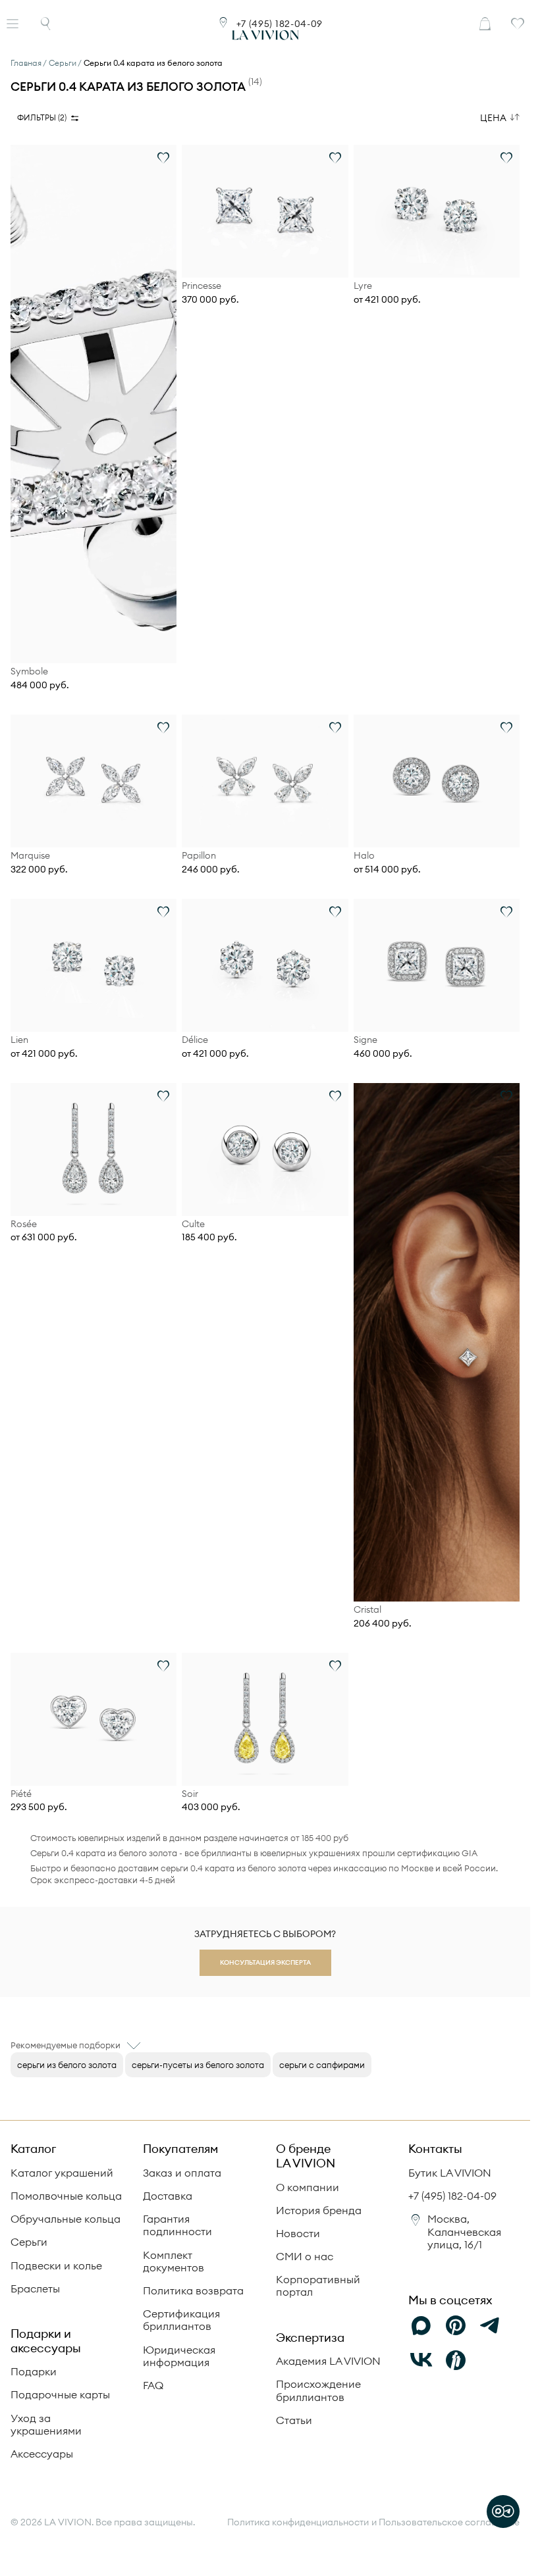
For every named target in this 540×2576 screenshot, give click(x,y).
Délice (195, 1040)
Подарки (34, 2371)
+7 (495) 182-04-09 (280, 24)
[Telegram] (490, 2326)
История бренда (319, 2210)
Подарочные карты (60, 2394)
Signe (365, 1040)
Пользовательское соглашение (449, 2522)
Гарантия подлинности (177, 2225)
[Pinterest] (456, 2326)
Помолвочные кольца (66, 2196)
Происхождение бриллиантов (318, 2390)
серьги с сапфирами (322, 2065)
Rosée (24, 1224)
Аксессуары (42, 2454)
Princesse (202, 286)
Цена (493, 118)
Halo (364, 856)
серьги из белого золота (67, 2065)
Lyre (363, 286)
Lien (19, 1040)
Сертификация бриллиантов (181, 2320)
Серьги (29, 2242)
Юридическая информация (179, 2356)
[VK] (421, 2360)
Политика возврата (193, 2290)
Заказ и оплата (182, 2173)
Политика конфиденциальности (298, 2522)
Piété (21, 1794)
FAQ (153, 2385)
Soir (190, 1794)
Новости (298, 2233)
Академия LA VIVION (328, 2361)
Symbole (29, 671)
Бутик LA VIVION (450, 2173)
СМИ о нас (305, 2256)
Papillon (199, 856)
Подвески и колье (56, 2265)
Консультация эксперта (265, 1962)
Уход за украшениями (46, 2424)
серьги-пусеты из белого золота (198, 2065)
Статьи (294, 2420)
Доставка (168, 2196)
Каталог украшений (62, 2173)
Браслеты (35, 2288)
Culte (193, 1224)
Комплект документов (174, 2261)
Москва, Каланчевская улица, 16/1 (464, 2231)
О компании (308, 2187)
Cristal (367, 1610)
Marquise (30, 856)
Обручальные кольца (66, 2219)
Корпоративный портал (318, 2286)
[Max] (421, 2326)
